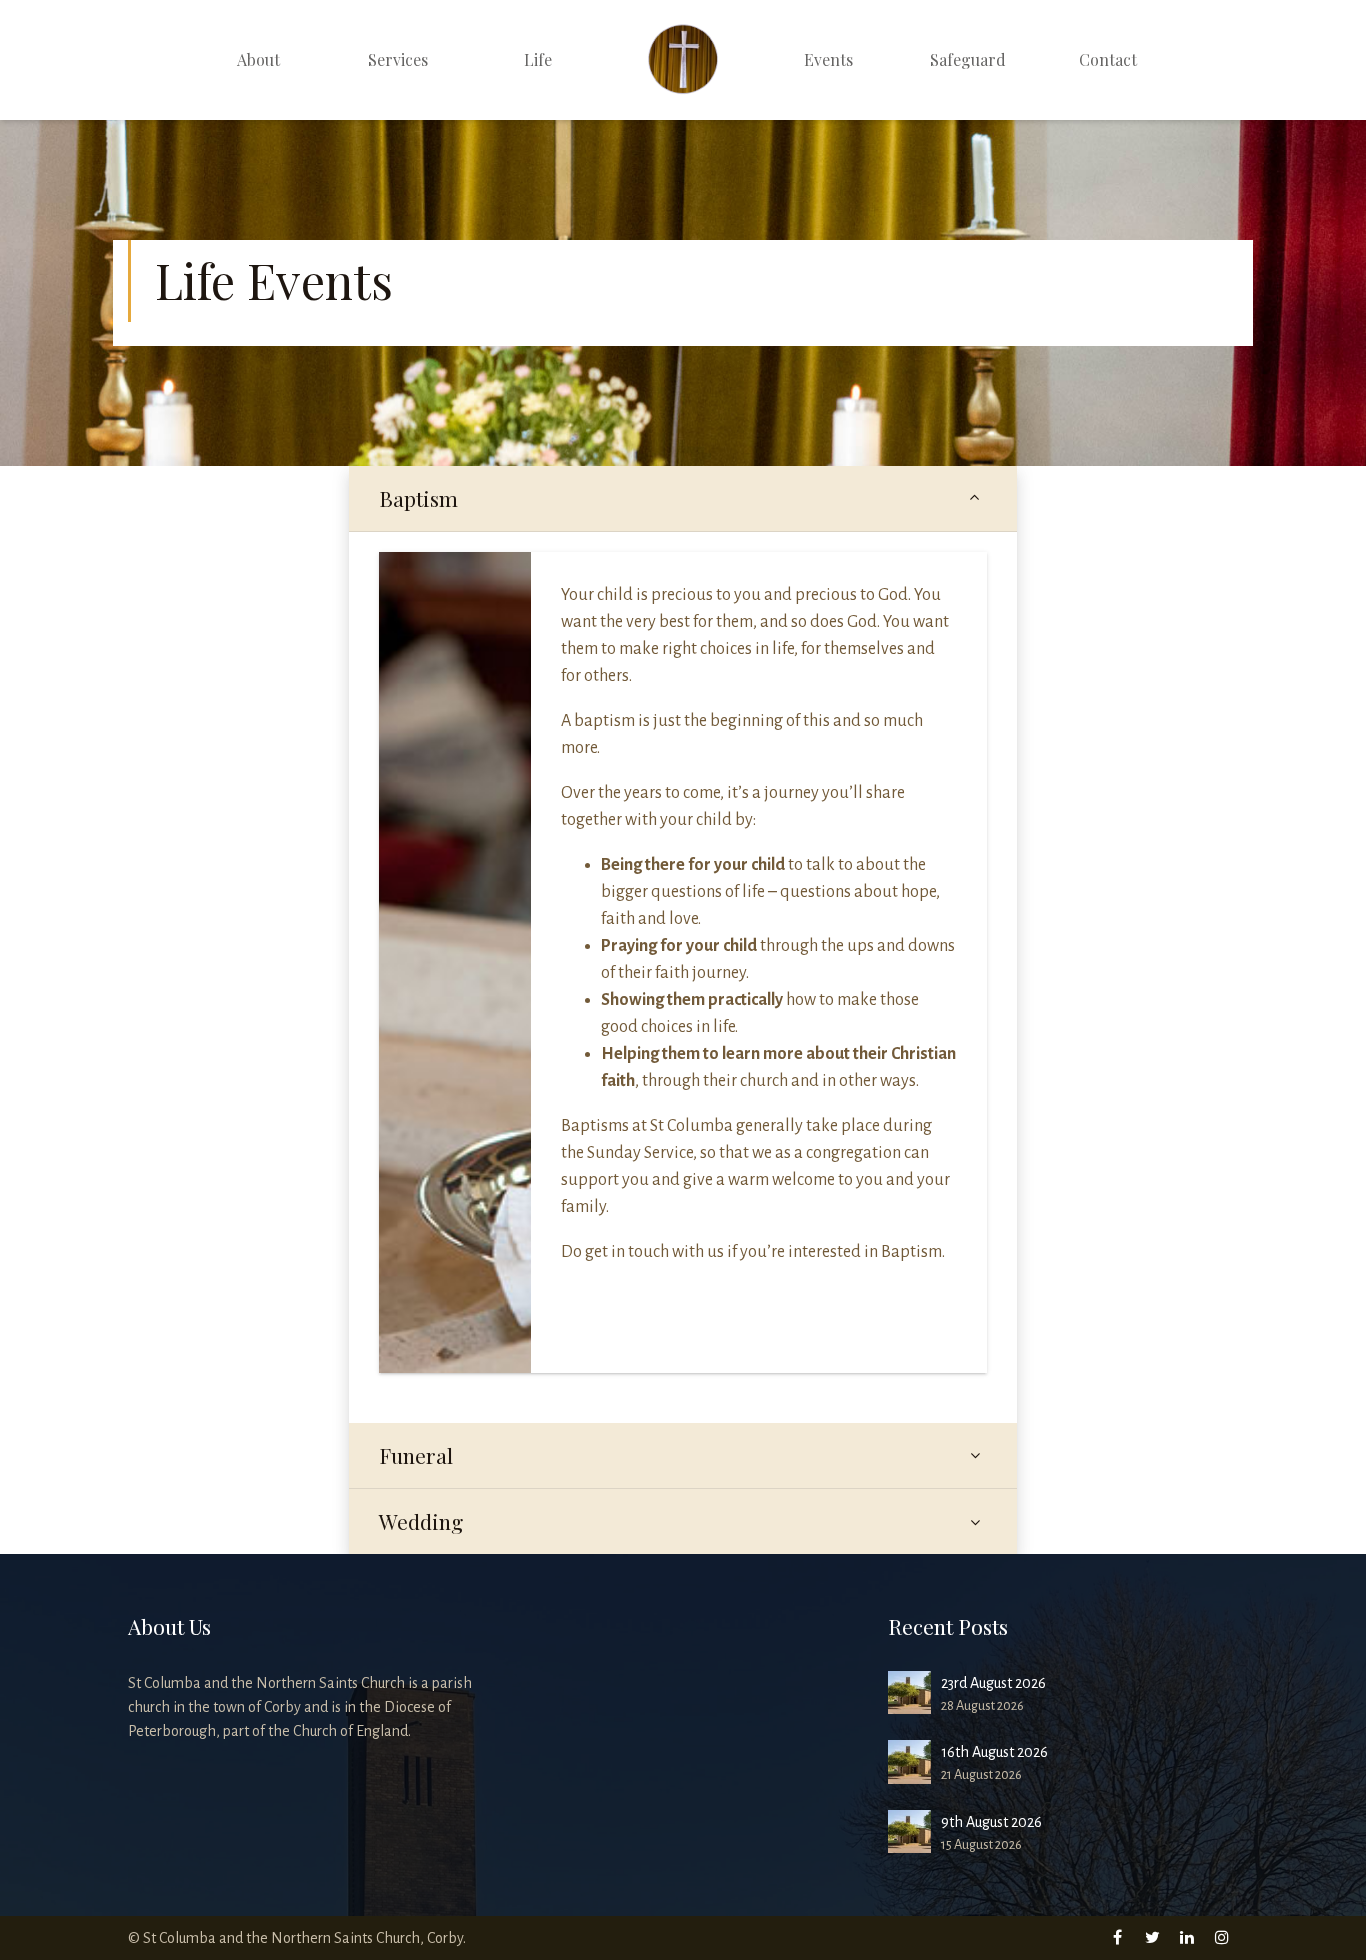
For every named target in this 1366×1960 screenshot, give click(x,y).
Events (828, 59)
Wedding (421, 1521)
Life (538, 59)
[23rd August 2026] (909, 1692)
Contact (1108, 59)
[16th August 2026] (909, 1761)
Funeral (416, 1455)
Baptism (418, 498)
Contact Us (639, 1322)
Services (398, 59)
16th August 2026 (994, 1752)
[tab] (683, 499)
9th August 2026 (991, 1822)
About (258, 59)
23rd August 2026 (993, 1683)
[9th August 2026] (909, 1831)
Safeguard (968, 59)
